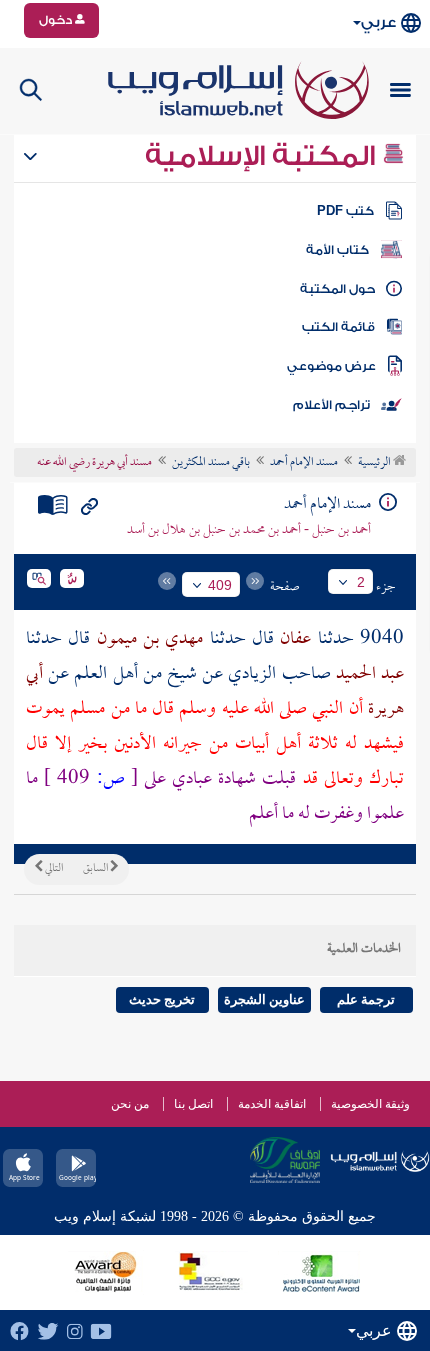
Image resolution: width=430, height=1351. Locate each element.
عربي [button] (378, 22)
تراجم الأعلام (331, 405)
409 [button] (220, 585)
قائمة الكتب (338, 327)
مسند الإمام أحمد (304, 463)
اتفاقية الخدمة (272, 1104)
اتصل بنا (193, 1104)
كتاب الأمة (337, 250)
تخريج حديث (162, 999)
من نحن (130, 1104)
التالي (53, 869)
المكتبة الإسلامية (263, 156)
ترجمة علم (366, 999)
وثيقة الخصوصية (370, 1104)
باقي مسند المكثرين (211, 463)
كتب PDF (345, 211)
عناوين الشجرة (264, 999)
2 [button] (361, 582)
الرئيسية (375, 463)
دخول (57, 20)
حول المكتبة (337, 289)
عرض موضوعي (331, 366)
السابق (96, 869)
